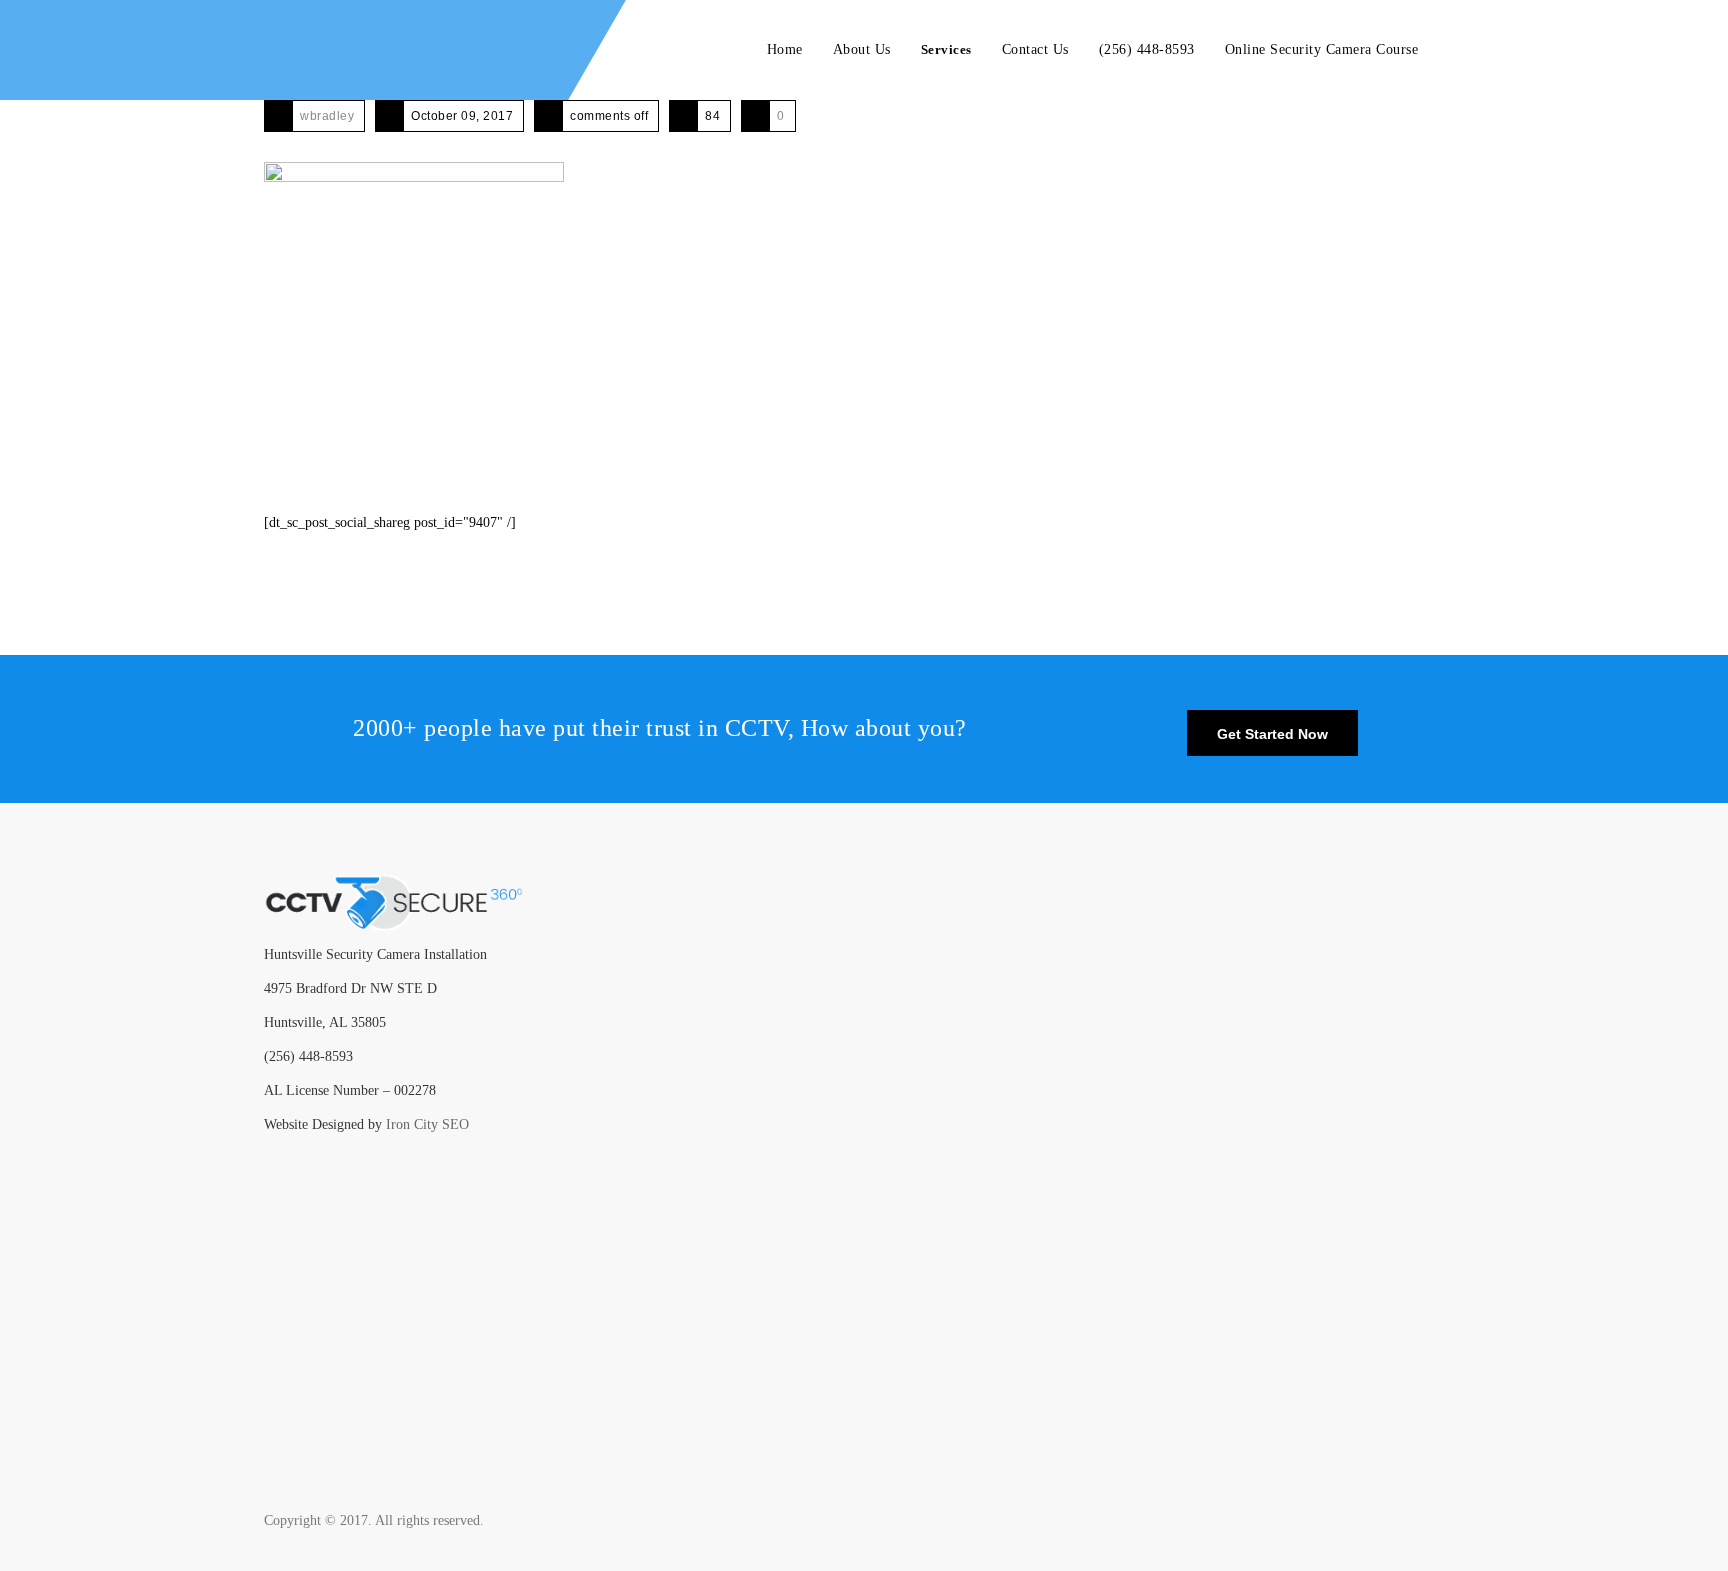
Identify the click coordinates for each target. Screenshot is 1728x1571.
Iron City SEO (427, 1124)
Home (785, 49)
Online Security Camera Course (1322, 49)
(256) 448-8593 (1147, 49)
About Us (862, 49)
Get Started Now (1272, 734)
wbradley (327, 116)
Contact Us (1035, 49)
